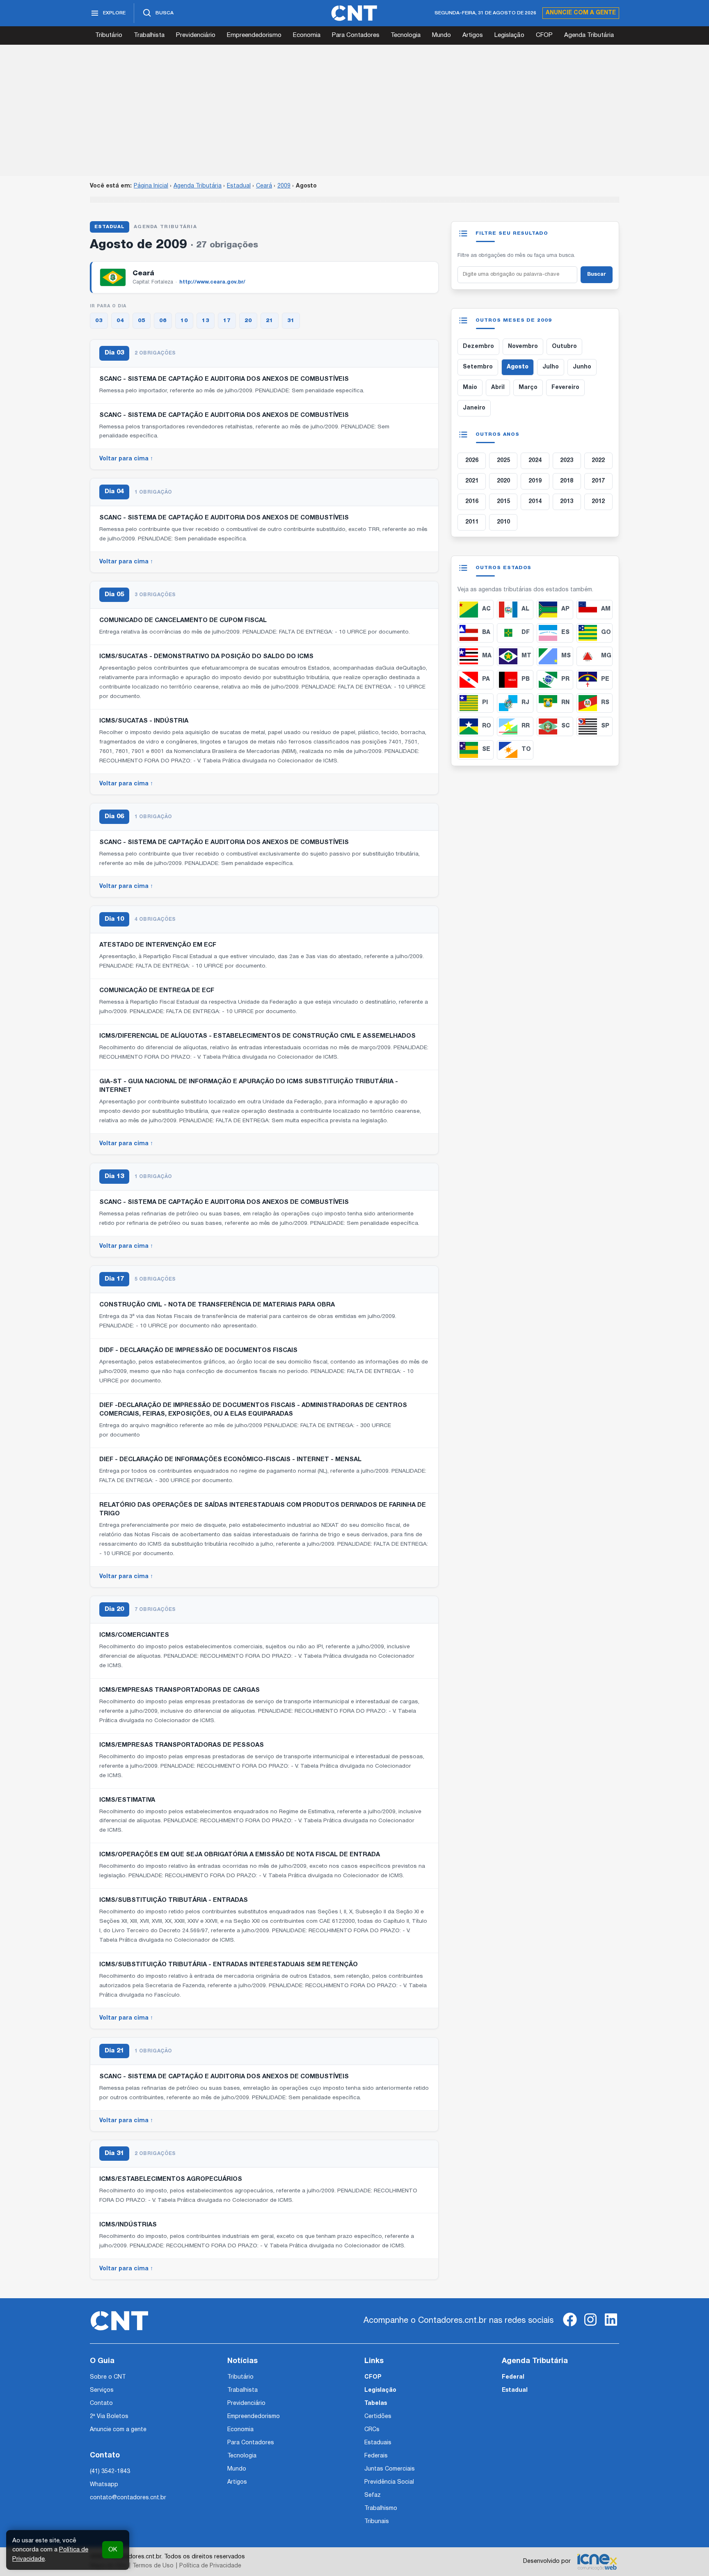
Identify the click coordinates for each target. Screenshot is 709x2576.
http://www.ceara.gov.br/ (212, 282)
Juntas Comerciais (390, 2469)
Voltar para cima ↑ (126, 459)
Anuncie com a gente (581, 13)
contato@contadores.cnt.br (128, 2498)
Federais (376, 2456)
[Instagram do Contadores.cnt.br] (590, 2326)
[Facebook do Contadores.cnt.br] (570, 2326)
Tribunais (377, 2522)
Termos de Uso (153, 2566)
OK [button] (113, 2550)
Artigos (473, 35)
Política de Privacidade (210, 2566)
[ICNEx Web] (597, 2562)
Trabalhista (149, 35)
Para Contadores (356, 35)
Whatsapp (104, 2485)
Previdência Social (389, 2482)
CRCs (372, 2430)
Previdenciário (196, 35)
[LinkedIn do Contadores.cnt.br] (611, 2326)
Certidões (378, 2417)
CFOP (544, 35)
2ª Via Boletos (109, 2417)
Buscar (597, 275)
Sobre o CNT (108, 2377)
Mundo (441, 35)
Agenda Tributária (589, 35)
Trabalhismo (381, 2509)
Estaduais (378, 2443)
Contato (101, 2403)
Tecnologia (406, 35)
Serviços (102, 2390)
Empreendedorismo (254, 35)
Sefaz (373, 2495)
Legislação (509, 35)
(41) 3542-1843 (110, 2472)
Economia (307, 35)
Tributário (109, 35)
